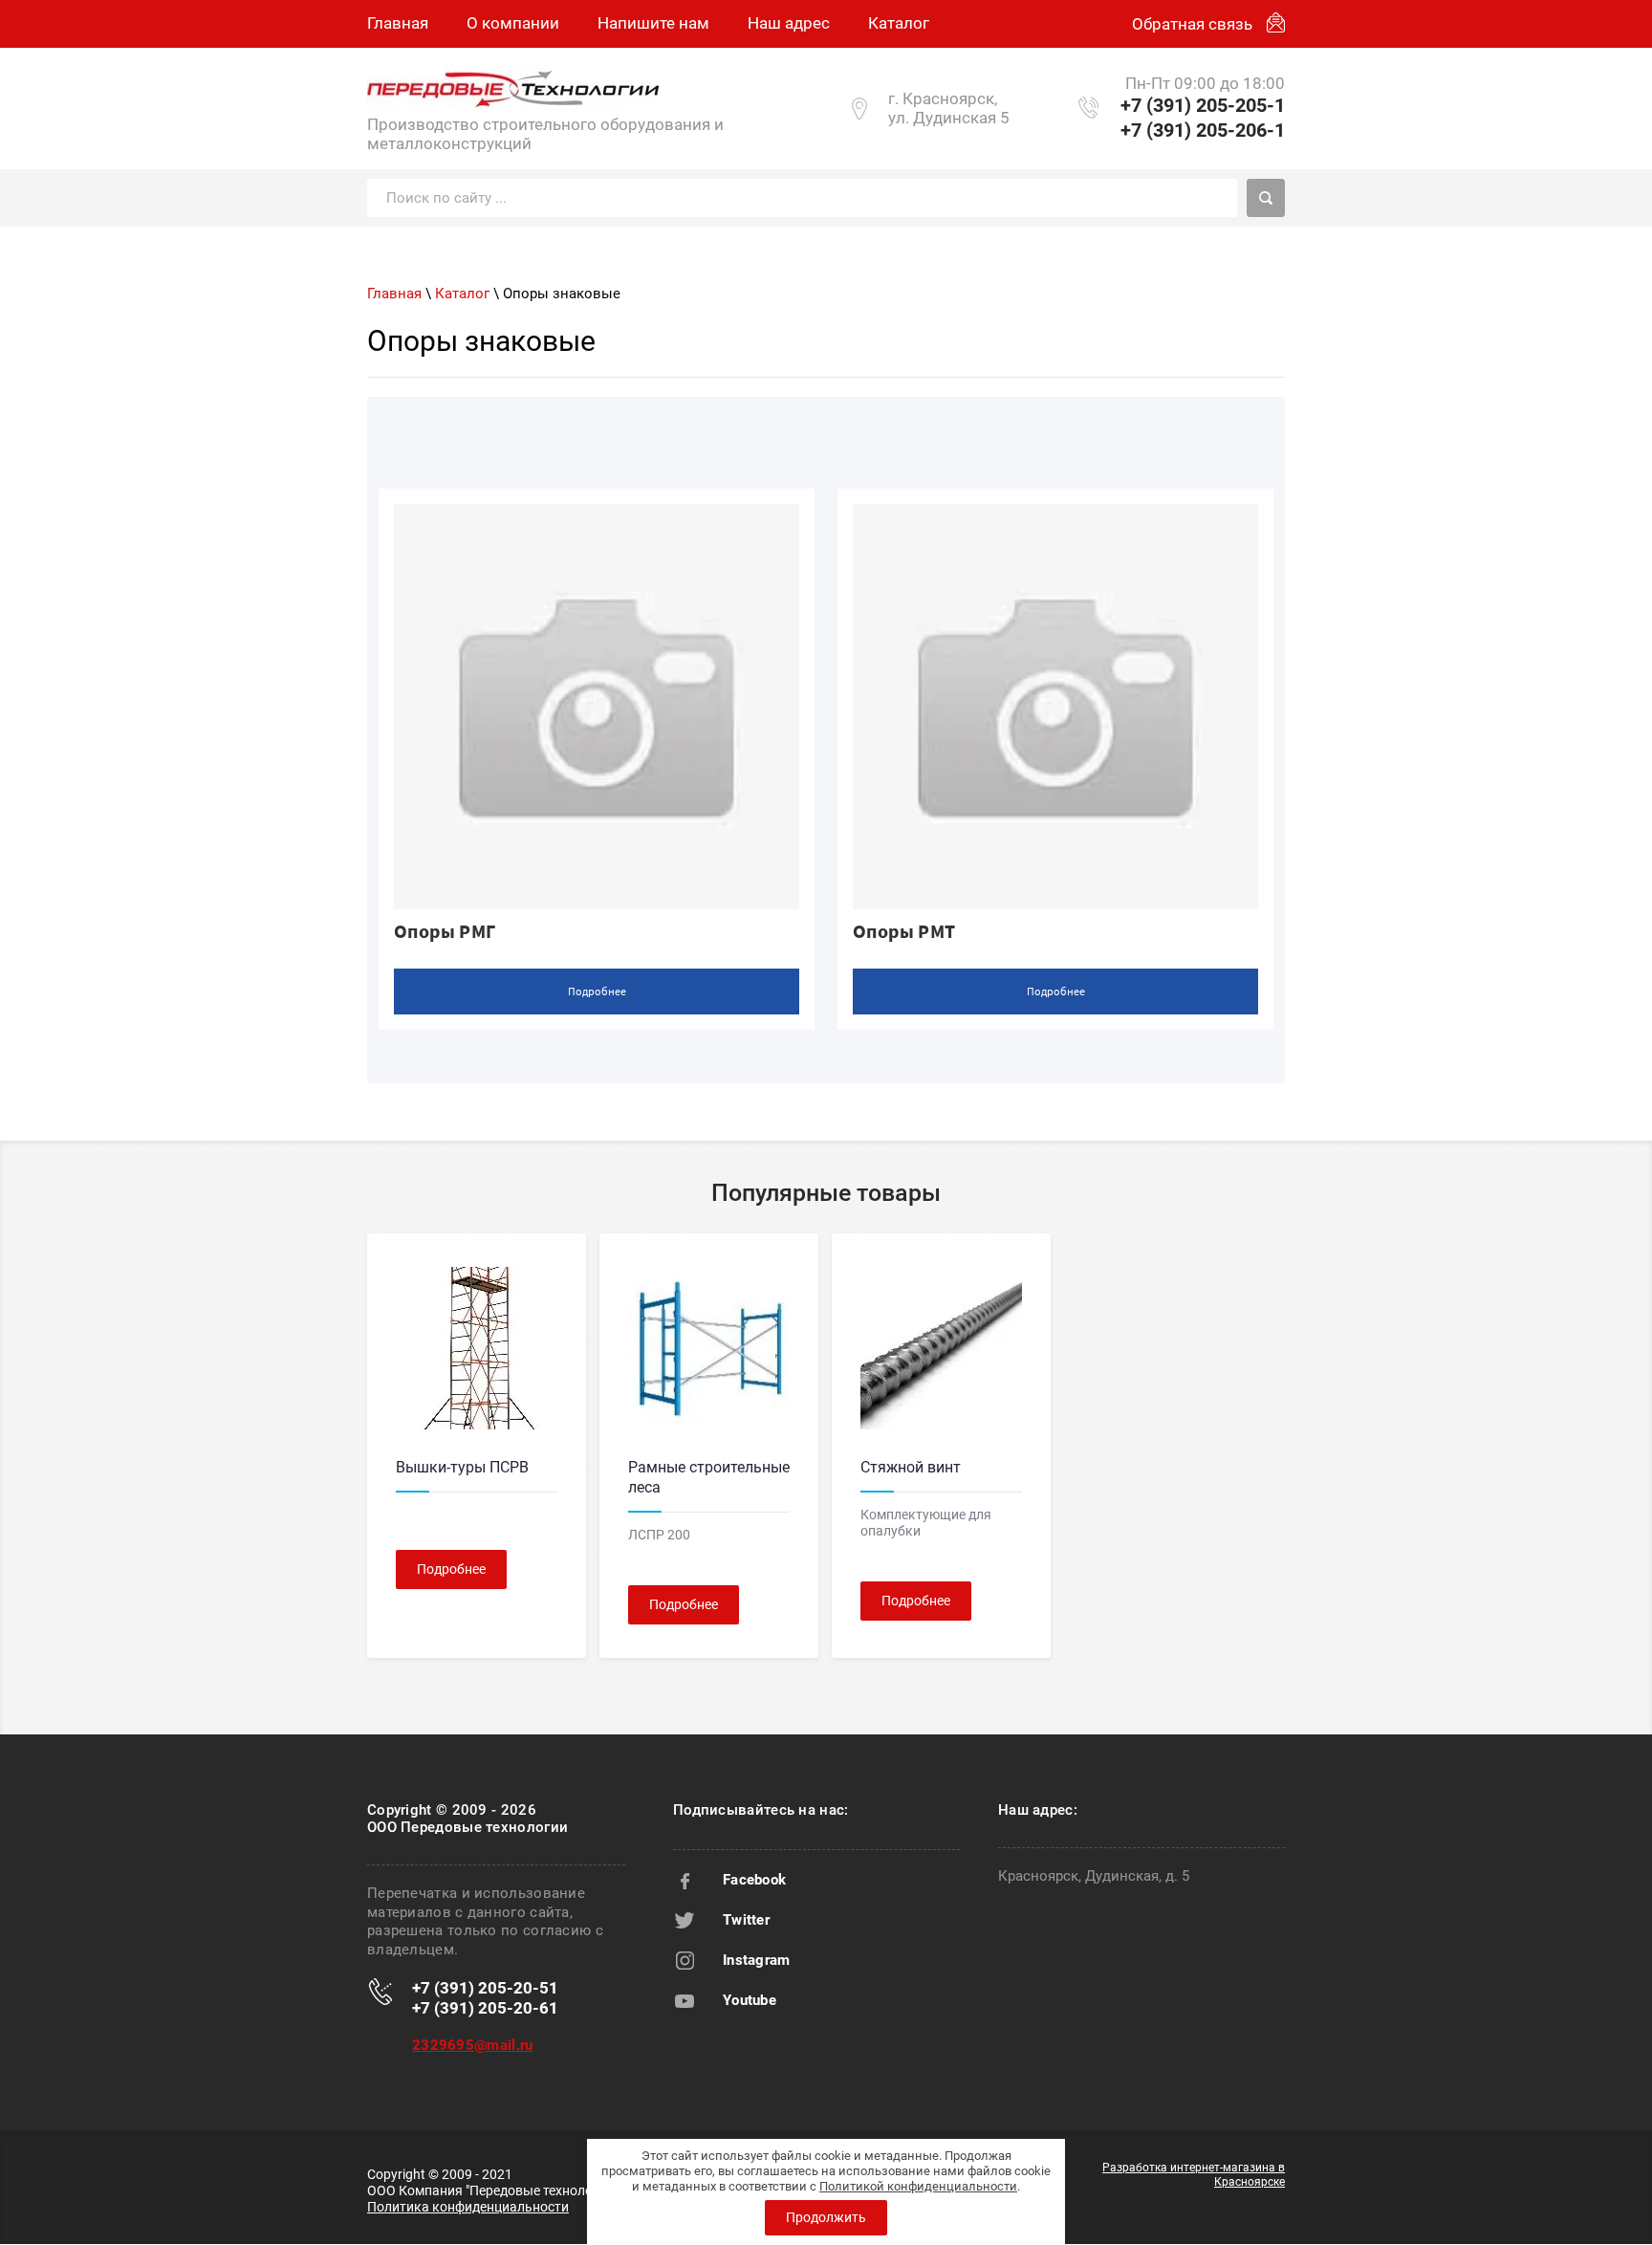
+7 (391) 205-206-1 (1203, 130)
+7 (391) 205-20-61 (485, 2008)
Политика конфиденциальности (468, 2207)
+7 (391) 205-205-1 (1203, 105)
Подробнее (597, 991)
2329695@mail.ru (473, 2045)
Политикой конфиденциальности (918, 2186)
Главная (394, 294)
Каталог (462, 294)
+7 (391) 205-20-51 (485, 1988)
